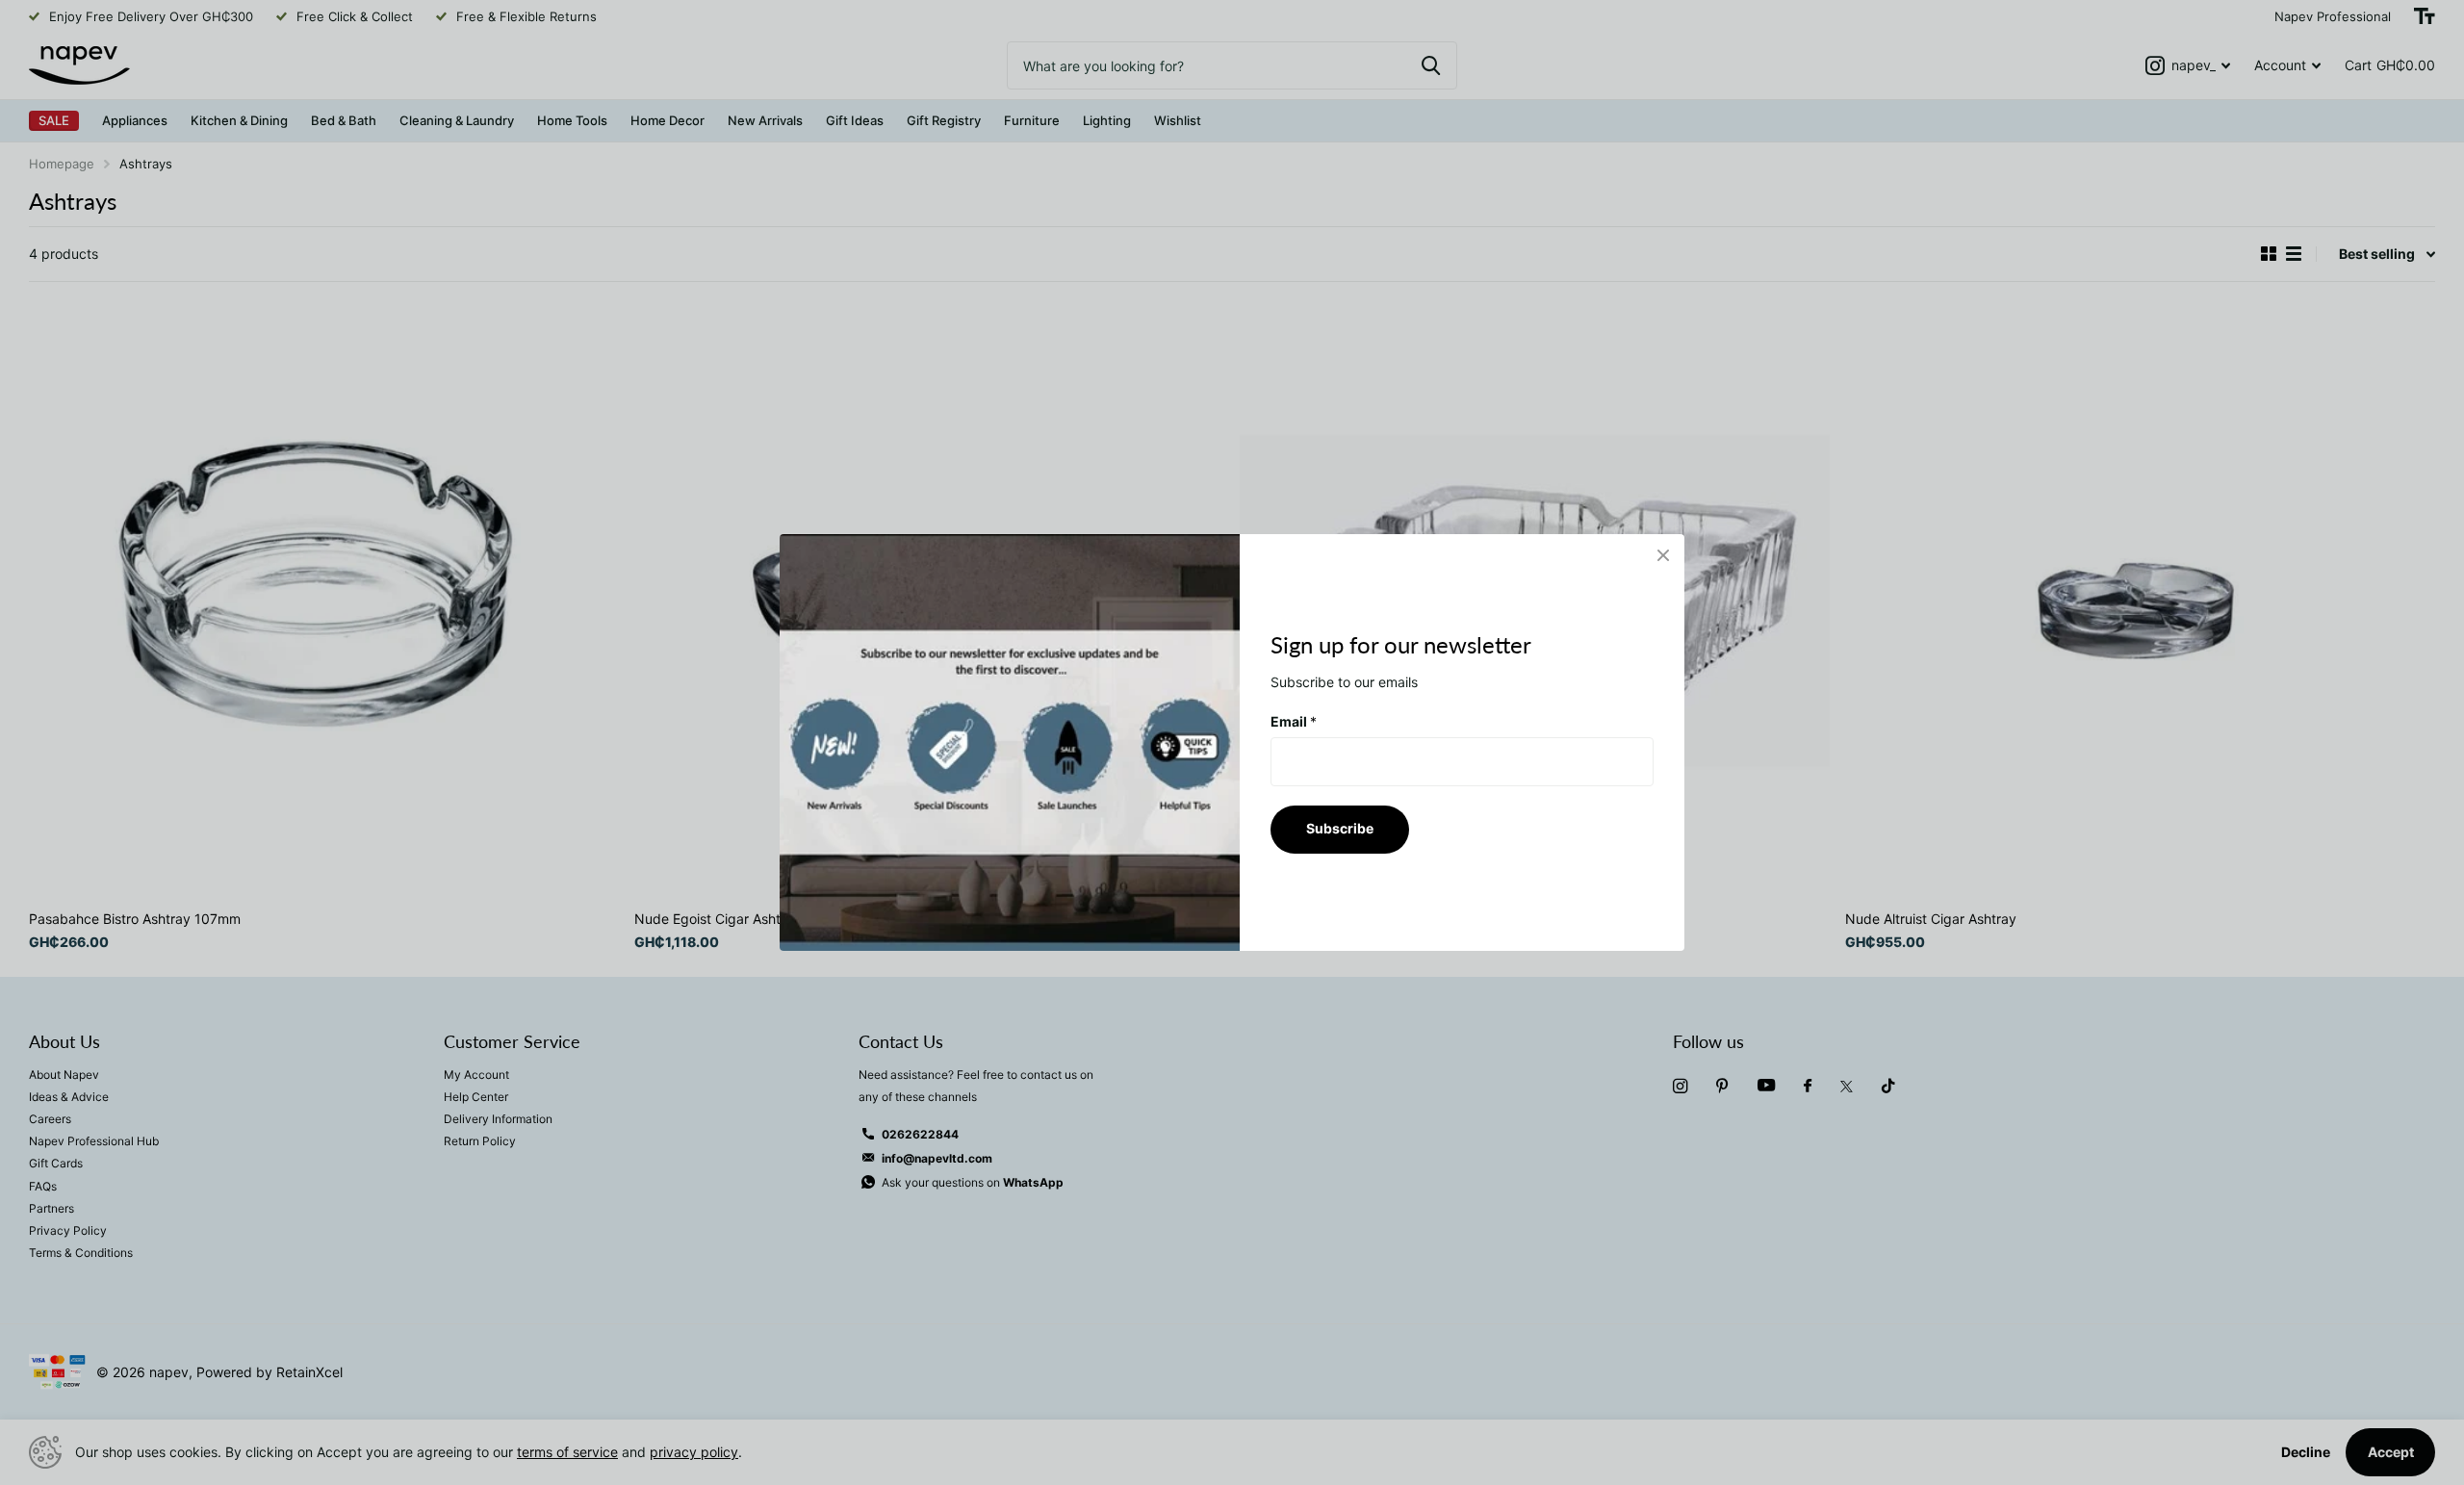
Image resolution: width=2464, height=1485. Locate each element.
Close (1663, 555)
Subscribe (1340, 828)
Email (1294, 721)
